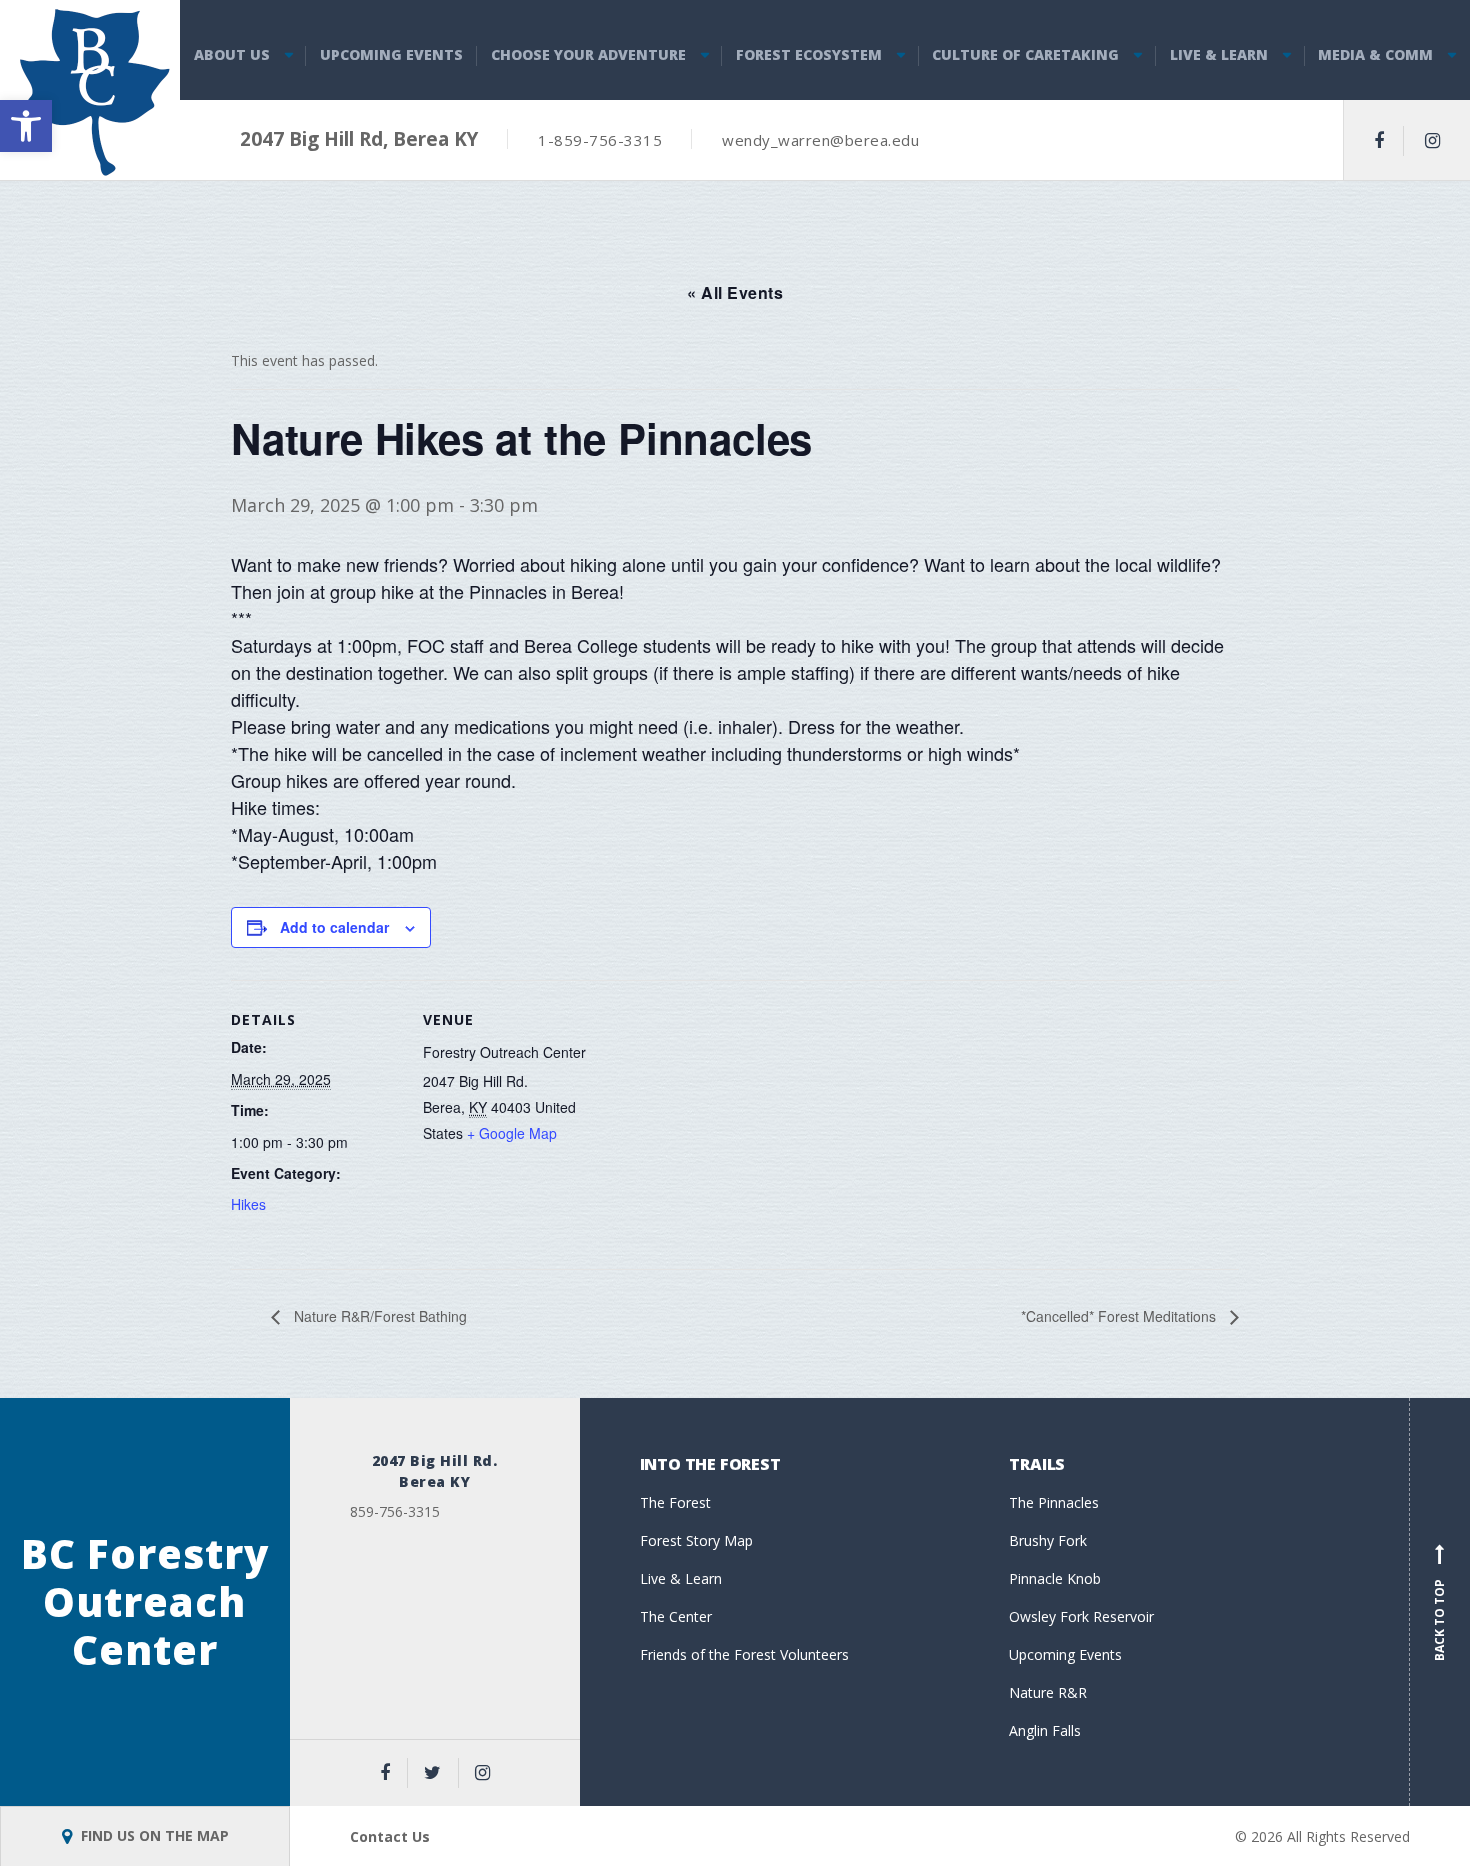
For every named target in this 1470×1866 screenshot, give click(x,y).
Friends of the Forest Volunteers (744, 1654)
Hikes (248, 1204)
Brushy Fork (1048, 1540)
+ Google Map (512, 1133)
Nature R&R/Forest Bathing (378, 1316)
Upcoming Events (391, 54)
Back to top (1439, 1605)
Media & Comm (1375, 54)
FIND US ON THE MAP (153, 1835)
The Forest (675, 1502)
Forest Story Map (696, 1540)
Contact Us (390, 1836)
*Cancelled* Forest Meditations (1120, 1316)
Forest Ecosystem (809, 54)
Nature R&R (1048, 1692)
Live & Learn (1219, 54)
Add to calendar (334, 927)
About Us (232, 54)
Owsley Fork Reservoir (1081, 1616)
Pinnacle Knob (1055, 1578)
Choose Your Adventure (588, 54)
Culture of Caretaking (1025, 54)
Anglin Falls (1045, 1730)
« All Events (735, 292)
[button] (26, 126)
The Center (676, 1616)
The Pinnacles (1054, 1502)
